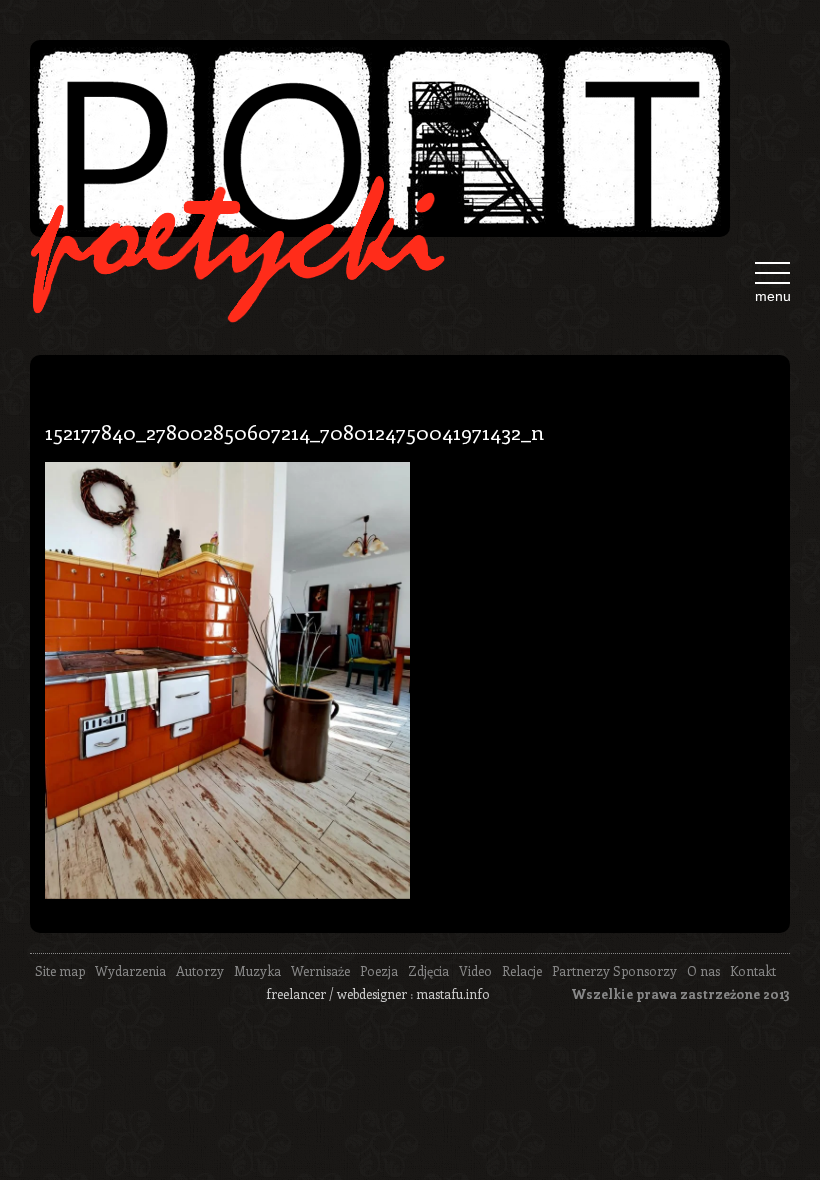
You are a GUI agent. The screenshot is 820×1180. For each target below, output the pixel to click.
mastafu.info (453, 993)
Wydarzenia (130, 970)
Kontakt (753, 970)
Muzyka (257, 970)
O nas (703, 970)
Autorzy (200, 970)
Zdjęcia (428, 970)
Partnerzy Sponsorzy (614, 970)
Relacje (522, 970)
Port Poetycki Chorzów (380, 138)
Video (475, 970)
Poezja (379, 970)
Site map (60, 970)
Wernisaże (320, 970)
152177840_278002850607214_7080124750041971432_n (294, 431)
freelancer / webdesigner (336, 993)
